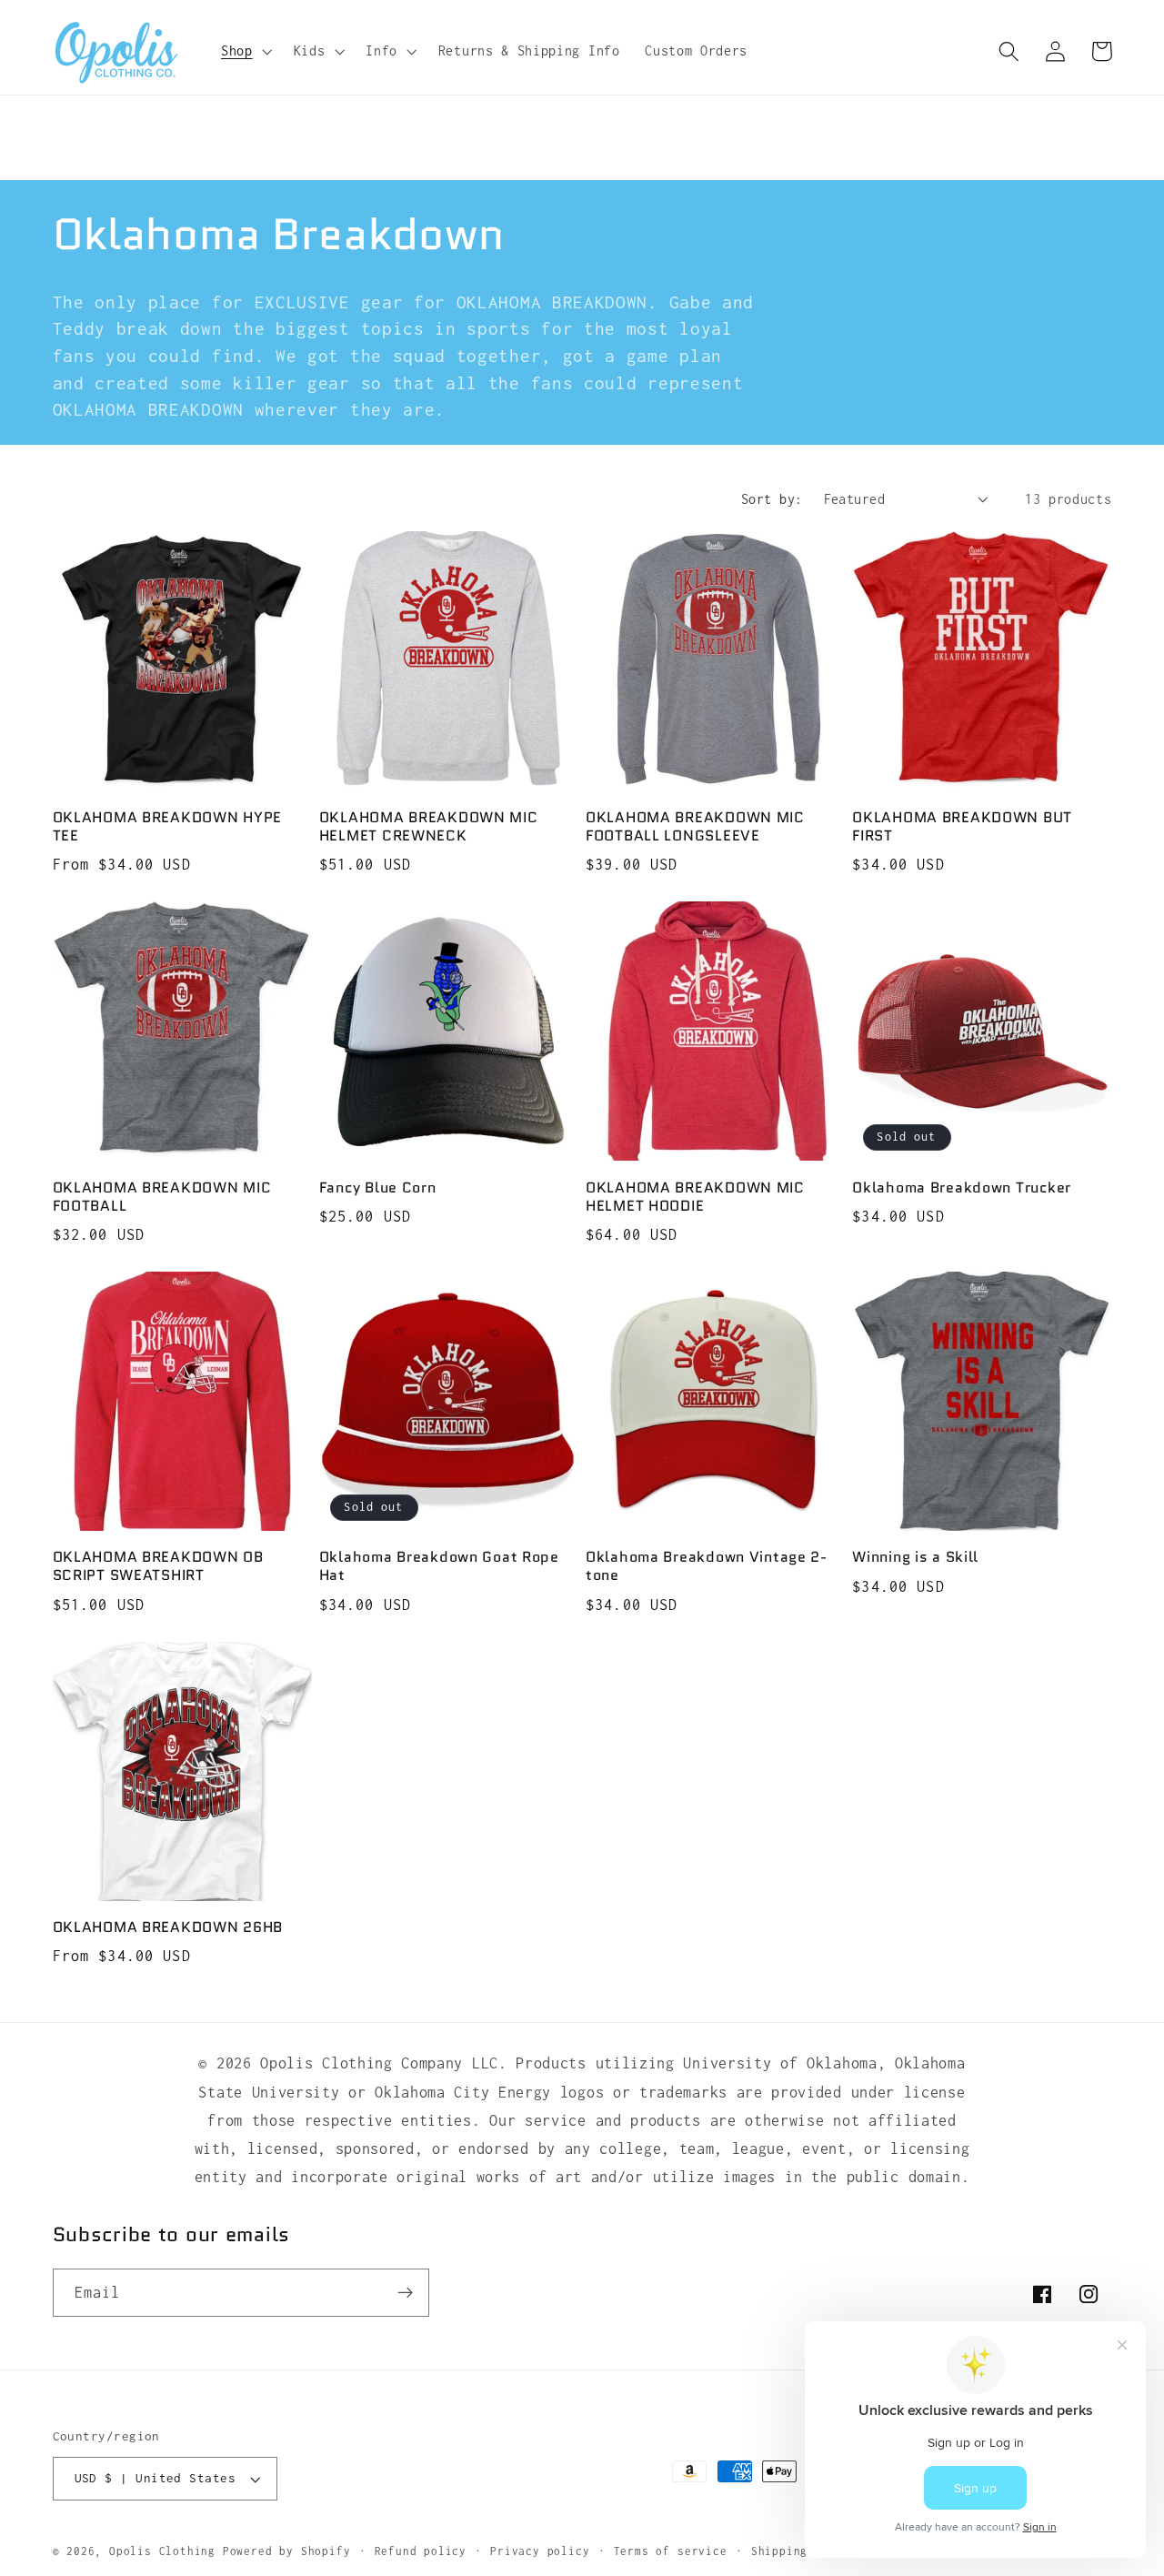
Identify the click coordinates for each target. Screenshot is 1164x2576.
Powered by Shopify (287, 2551)
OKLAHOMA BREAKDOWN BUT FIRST (962, 827)
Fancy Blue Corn (378, 1187)
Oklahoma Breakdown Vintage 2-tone (707, 1566)
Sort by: (772, 499)
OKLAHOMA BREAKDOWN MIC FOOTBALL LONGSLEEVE (695, 827)
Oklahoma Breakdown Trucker (962, 1187)
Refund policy (421, 2551)
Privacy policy (540, 2551)
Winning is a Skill (915, 1557)
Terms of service (671, 2551)
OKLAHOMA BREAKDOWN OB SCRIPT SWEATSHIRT (158, 1566)
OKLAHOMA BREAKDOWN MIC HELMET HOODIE (695, 1196)
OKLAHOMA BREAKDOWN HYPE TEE (168, 827)
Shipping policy (804, 2551)
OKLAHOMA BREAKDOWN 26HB (168, 1927)
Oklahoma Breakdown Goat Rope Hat (439, 1566)
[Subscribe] (405, 2293)
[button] (245, 51)
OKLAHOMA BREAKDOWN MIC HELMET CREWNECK (429, 827)
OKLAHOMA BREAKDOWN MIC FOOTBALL (162, 1196)
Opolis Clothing (166, 2551)
